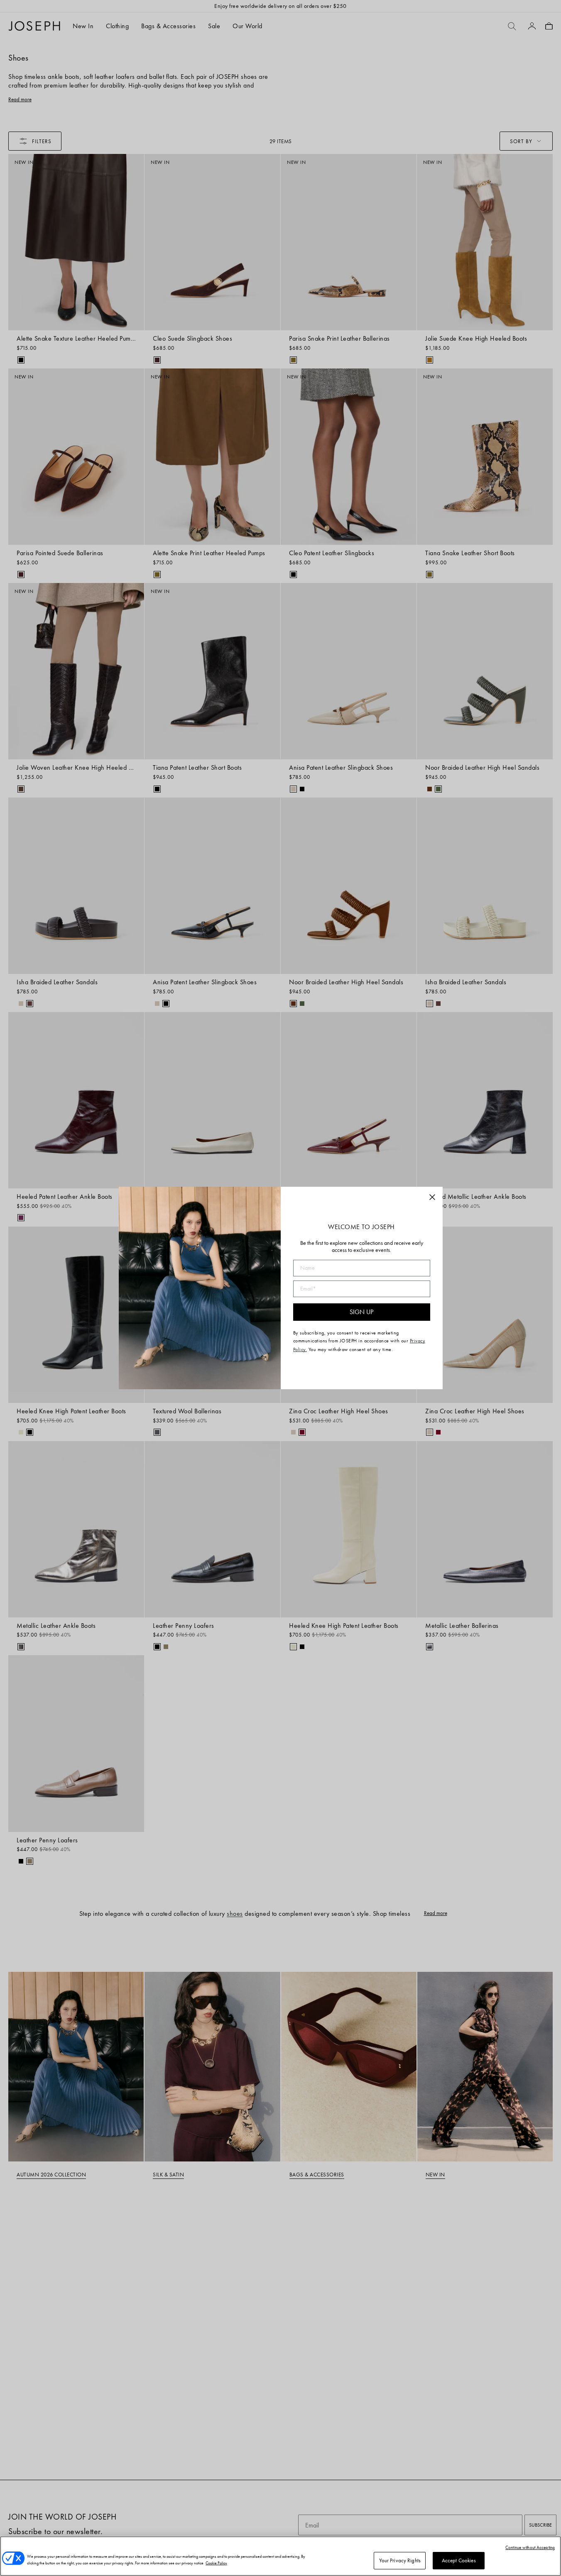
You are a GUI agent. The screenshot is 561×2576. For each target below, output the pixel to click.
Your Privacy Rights (400, 2560)
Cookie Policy (216, 2563)
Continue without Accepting (530, 2547)
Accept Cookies (459, 2560)
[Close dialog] (432, 1197)
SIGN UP (361, 1312)
